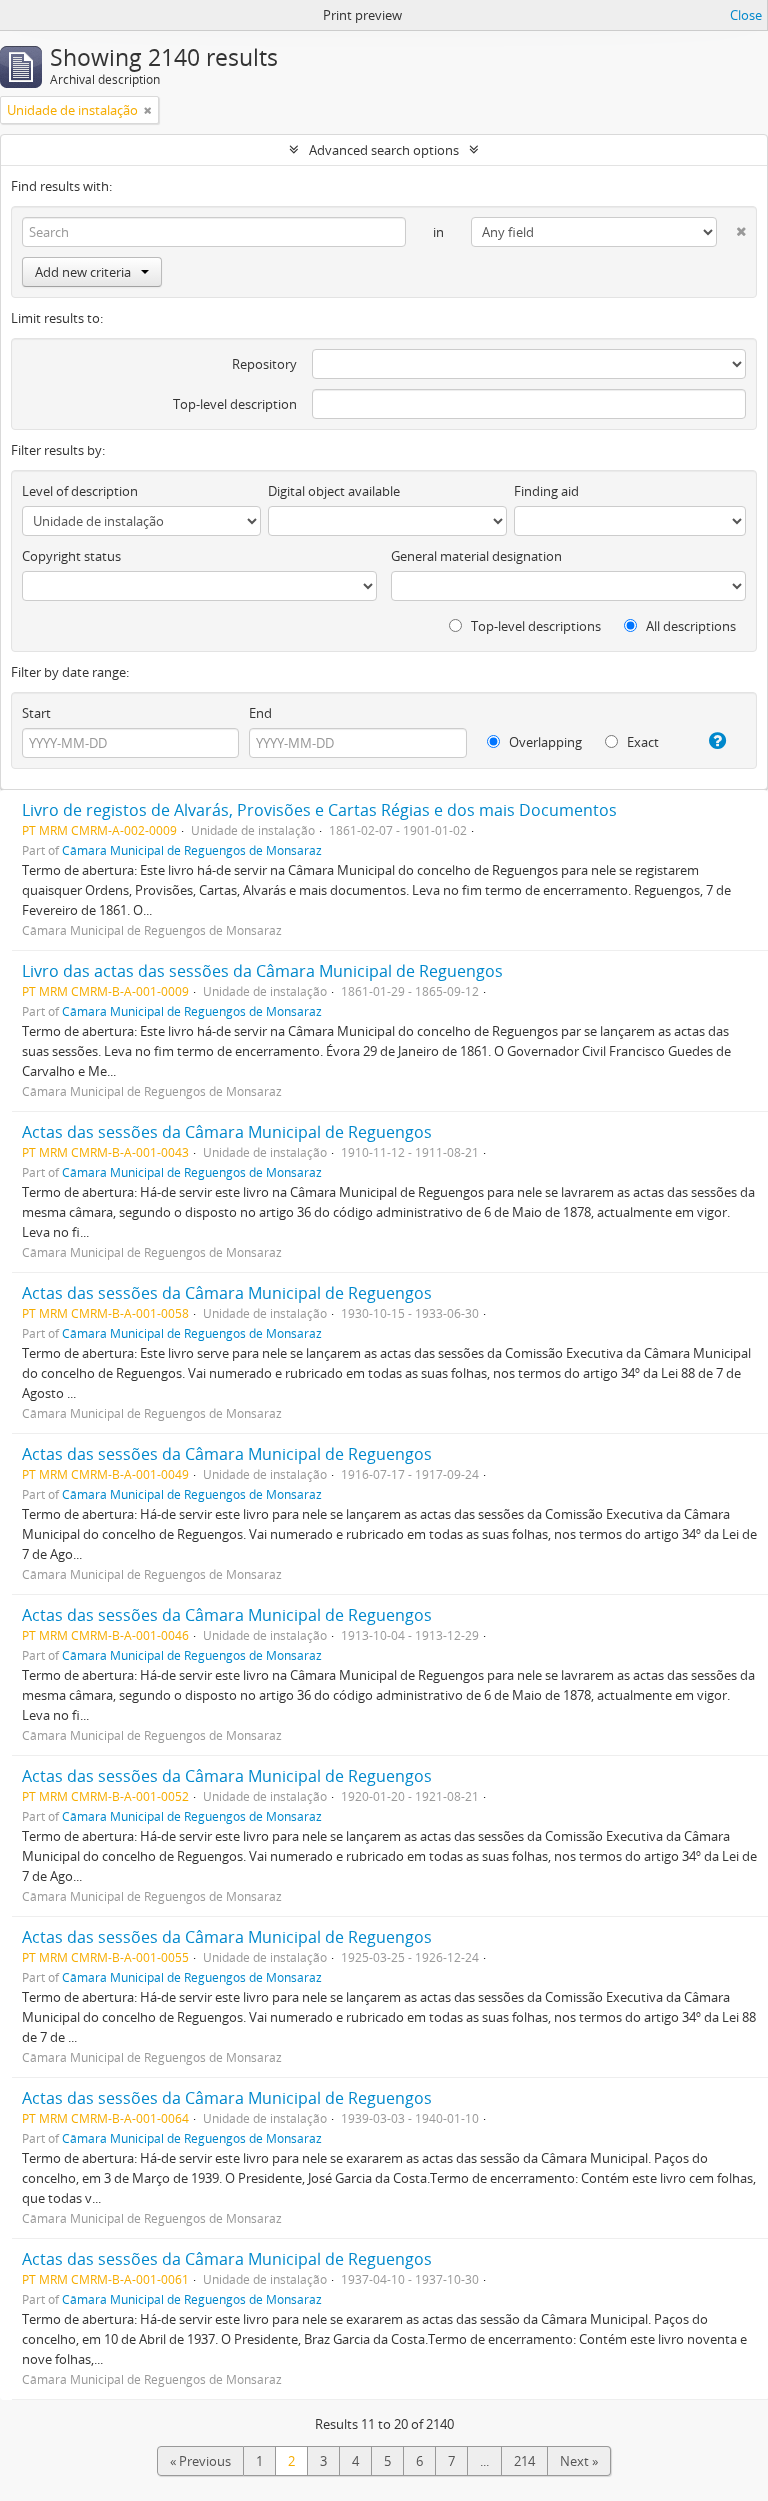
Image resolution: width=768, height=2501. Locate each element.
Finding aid (546, 491)
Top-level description (235, 404)
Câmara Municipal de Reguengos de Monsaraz (192, 850)
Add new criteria (83, 272)
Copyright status (71, 556)
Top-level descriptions (534, 626)
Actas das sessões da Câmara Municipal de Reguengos (227, 1132)
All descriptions (689, 626)
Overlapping (544, 742)
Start (36, 713)
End (260, 713)
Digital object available (334, 491)
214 (524, 2461)
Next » (579, 2461)
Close (746, 15)
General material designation (476, 556)
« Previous (200, 2461)
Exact (641, 742)
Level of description (80, 491)
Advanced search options (384, 150)
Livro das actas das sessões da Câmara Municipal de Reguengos (262, 971)
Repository (264, 364)
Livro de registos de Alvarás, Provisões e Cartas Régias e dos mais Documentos (319, 810)
